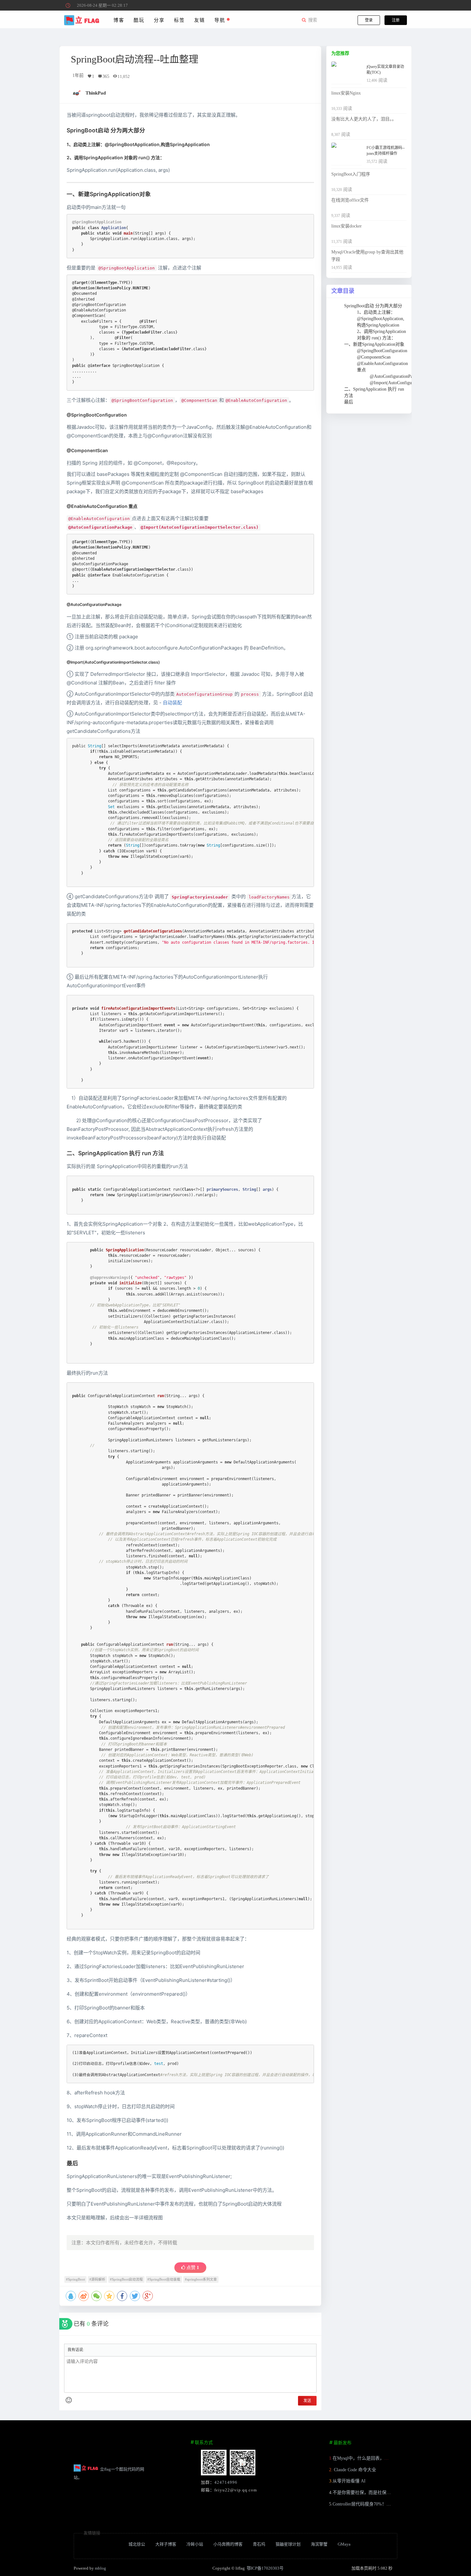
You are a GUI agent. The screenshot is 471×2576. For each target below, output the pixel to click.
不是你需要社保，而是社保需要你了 (368, 2493)
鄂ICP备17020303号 (265, 2568)
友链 (199, 20)
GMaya (344, 2544)
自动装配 (172, 703)
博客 (119, 20)
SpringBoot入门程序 (351, 174)
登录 (369, 20)
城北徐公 (137, 2544)
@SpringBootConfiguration (382, 351)
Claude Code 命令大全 (354, 2470)
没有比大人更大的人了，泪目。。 (364, 119)
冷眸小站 (195, 2544)
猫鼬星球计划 (288, 2544)
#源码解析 (97, 2279)
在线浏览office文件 (350, 200)
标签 (179, 20)
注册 (396, 20)
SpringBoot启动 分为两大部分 (373, 306)
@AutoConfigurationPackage (396, 376)
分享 (159, 20)
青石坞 (259, 2544)
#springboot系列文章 (201, 2279)
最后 (349, 402)
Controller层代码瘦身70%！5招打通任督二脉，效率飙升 (388, 2504)
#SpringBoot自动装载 (164, 2279)
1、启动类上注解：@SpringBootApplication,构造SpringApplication (381, 319)
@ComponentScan (374, 357)
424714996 (226, 2482)
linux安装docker (347, 226)
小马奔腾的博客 (228, 2544)
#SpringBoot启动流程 (126, 2279)
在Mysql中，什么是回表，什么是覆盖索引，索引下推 (385, 2458)
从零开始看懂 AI (349, 2481)
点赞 (192, 2268)
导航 (221, 20)
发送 (307, 2401)
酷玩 (139, 20)
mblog (100, 2568)
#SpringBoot (75, 2279)
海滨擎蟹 (319, 2544)
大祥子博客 (166, 2544)
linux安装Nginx (346, 93)
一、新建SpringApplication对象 (374, 344)
